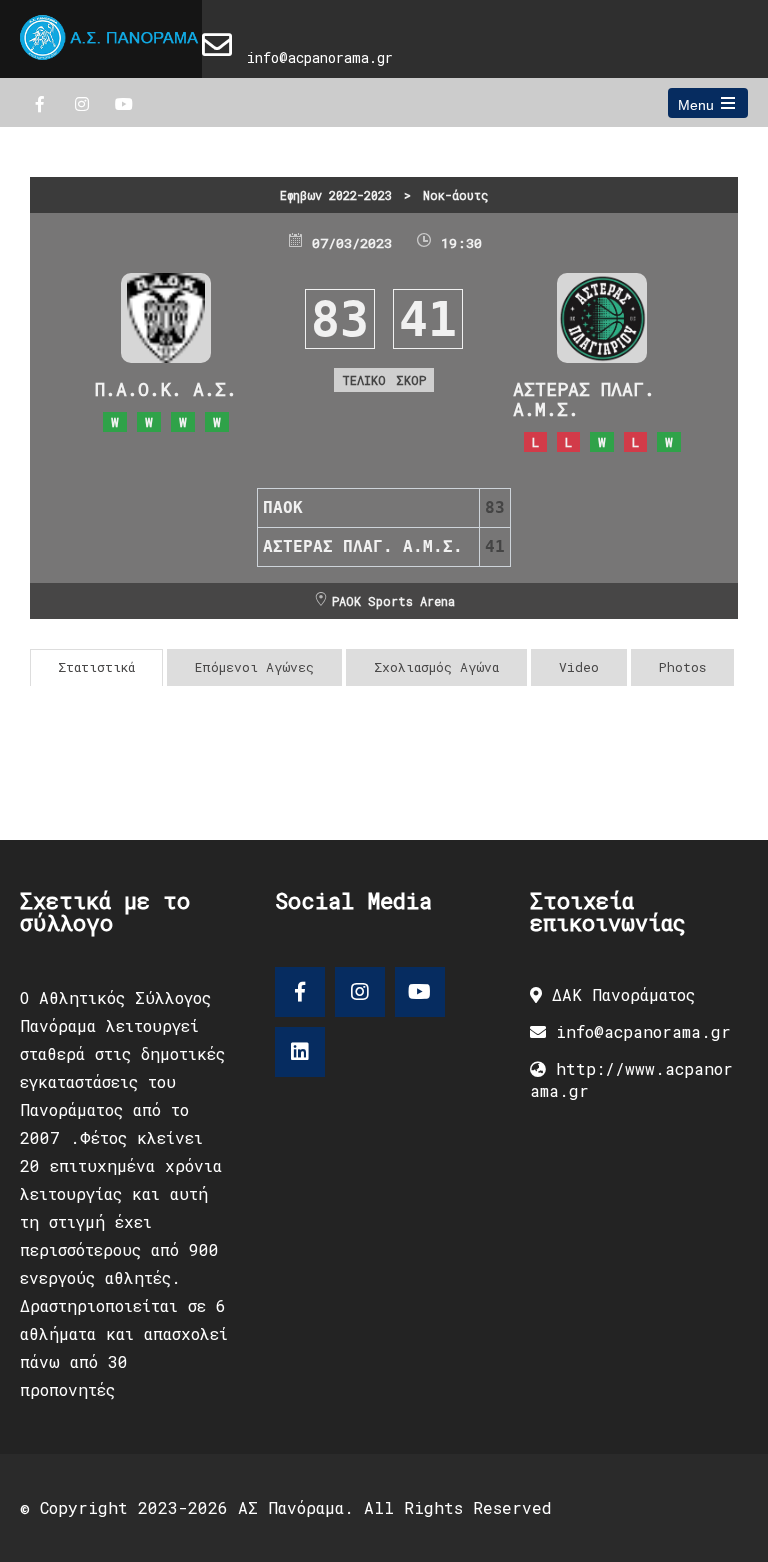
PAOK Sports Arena (393, 601)
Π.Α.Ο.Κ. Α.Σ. (166, 389)
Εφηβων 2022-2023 (336, 195)
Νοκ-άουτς (455, 195)
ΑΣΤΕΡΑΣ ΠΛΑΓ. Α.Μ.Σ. (584, 399)
